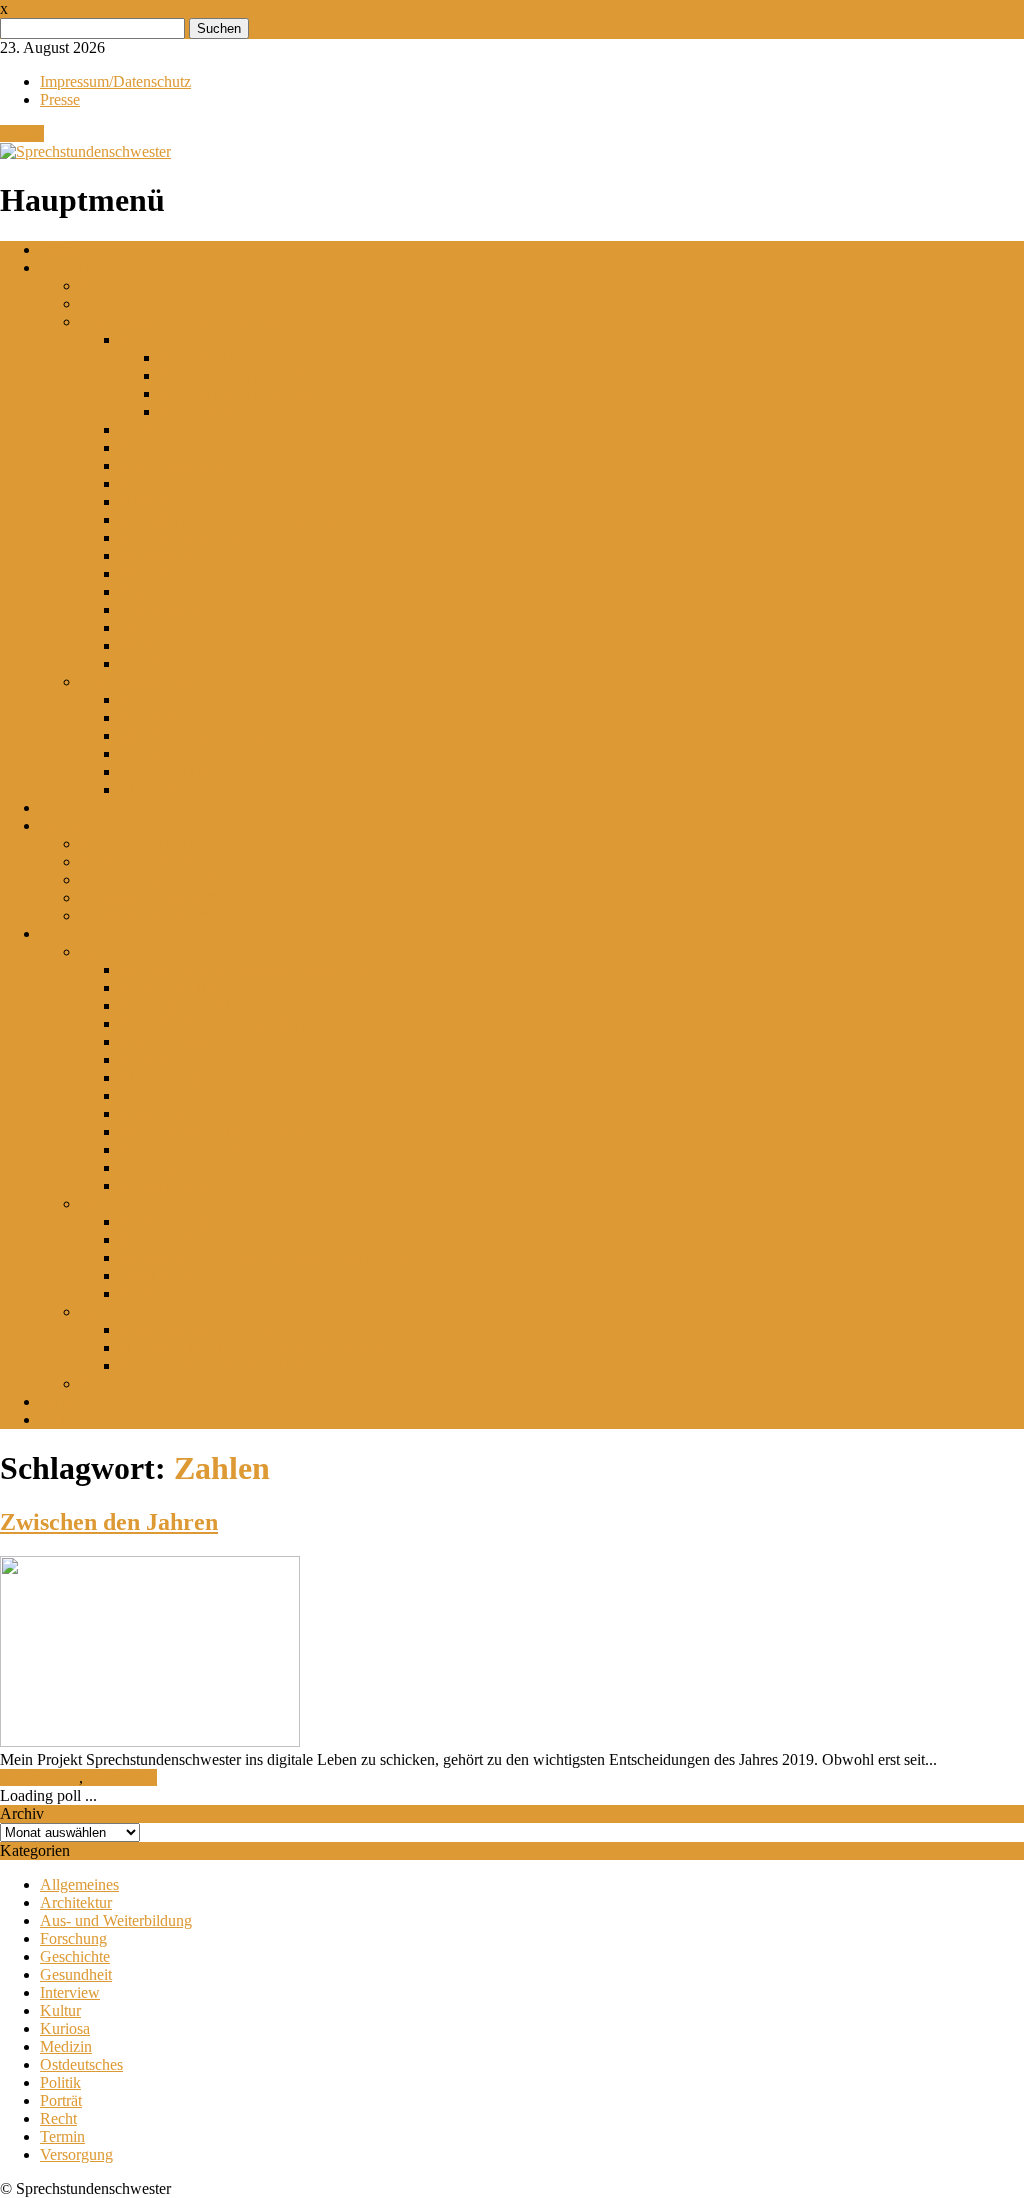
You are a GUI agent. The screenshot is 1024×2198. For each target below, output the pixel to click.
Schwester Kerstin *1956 (159, 915)
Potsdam (147, 591)
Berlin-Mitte (198, 411)
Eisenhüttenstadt (171, 465)
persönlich (72, 807)
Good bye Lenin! (174, 1275)
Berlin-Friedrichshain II (234, 393)
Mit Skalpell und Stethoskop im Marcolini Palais (272, 969)
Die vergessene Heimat (193, 1005)
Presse (60, 99)
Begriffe (106, 285)
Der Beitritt (155, 1293)
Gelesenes (112, 951)
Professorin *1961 (137, 843)
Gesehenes (114, 1203)
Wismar (144, 645)
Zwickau (148, 663)
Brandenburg (161, 717)
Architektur (76, 1902)
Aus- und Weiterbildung (116, 1920)
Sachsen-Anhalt (170, 771)
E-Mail (22, 133)
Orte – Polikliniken (140, 681)
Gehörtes (108, 1311)
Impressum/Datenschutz (115, 81)
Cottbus (144, 429)
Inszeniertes (117, 1383)
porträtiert (70, 825)
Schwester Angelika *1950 (165, 897)
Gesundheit (76, 1974)
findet (58, 1419)
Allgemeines (39, 1777)
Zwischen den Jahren (109, 1522)
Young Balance (168, 1185)
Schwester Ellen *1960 (153, 861)
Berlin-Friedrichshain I (231, 375)
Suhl (134, 627)
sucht (56, 1401)
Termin (62, 2136)
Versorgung (76, 2154)
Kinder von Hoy (172, 987)
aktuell (61, 249)
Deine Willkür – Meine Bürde (214, 1131)
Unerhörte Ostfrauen (185, 1149)
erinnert (64, 267)
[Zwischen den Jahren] (150, 1741)
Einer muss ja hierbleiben (199, 1095)
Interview (70, 1992)
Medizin (66, 2046)
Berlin (139, 339)
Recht (58, 2118)
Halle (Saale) (161, 501)
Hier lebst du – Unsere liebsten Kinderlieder (258, 1347)
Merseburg (154, 573)
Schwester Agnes (174, 1221)
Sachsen (146, 753)
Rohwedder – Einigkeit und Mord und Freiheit (267, 1257)
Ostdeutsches (81, 2064)
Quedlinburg (160, 609)
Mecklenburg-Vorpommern (206, 735)
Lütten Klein (160, 1113)
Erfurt (138, 483)
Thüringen (153, 789)
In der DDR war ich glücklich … (224, 1023)
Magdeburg (156, 555)
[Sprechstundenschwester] (85, 151)
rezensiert (70, 933)
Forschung (73, 1938)
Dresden (146, 447)
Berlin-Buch (199, 357)
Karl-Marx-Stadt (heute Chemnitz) (228, 519)
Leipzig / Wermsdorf (185, 537)
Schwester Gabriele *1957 (163, 879)
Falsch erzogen (167, 1041)
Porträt (61, 2100)
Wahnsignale (160, 1167)
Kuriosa (65, 2028)
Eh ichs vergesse (172, 1077)
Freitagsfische (163, 1059)
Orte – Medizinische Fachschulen (185, 321)
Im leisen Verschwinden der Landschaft (244, 1365)
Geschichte (122, 1777)
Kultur (60, 2010)
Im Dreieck (155, 1239)
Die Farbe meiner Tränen (199, 1329)
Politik (60, 2082)
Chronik (106, 303)
